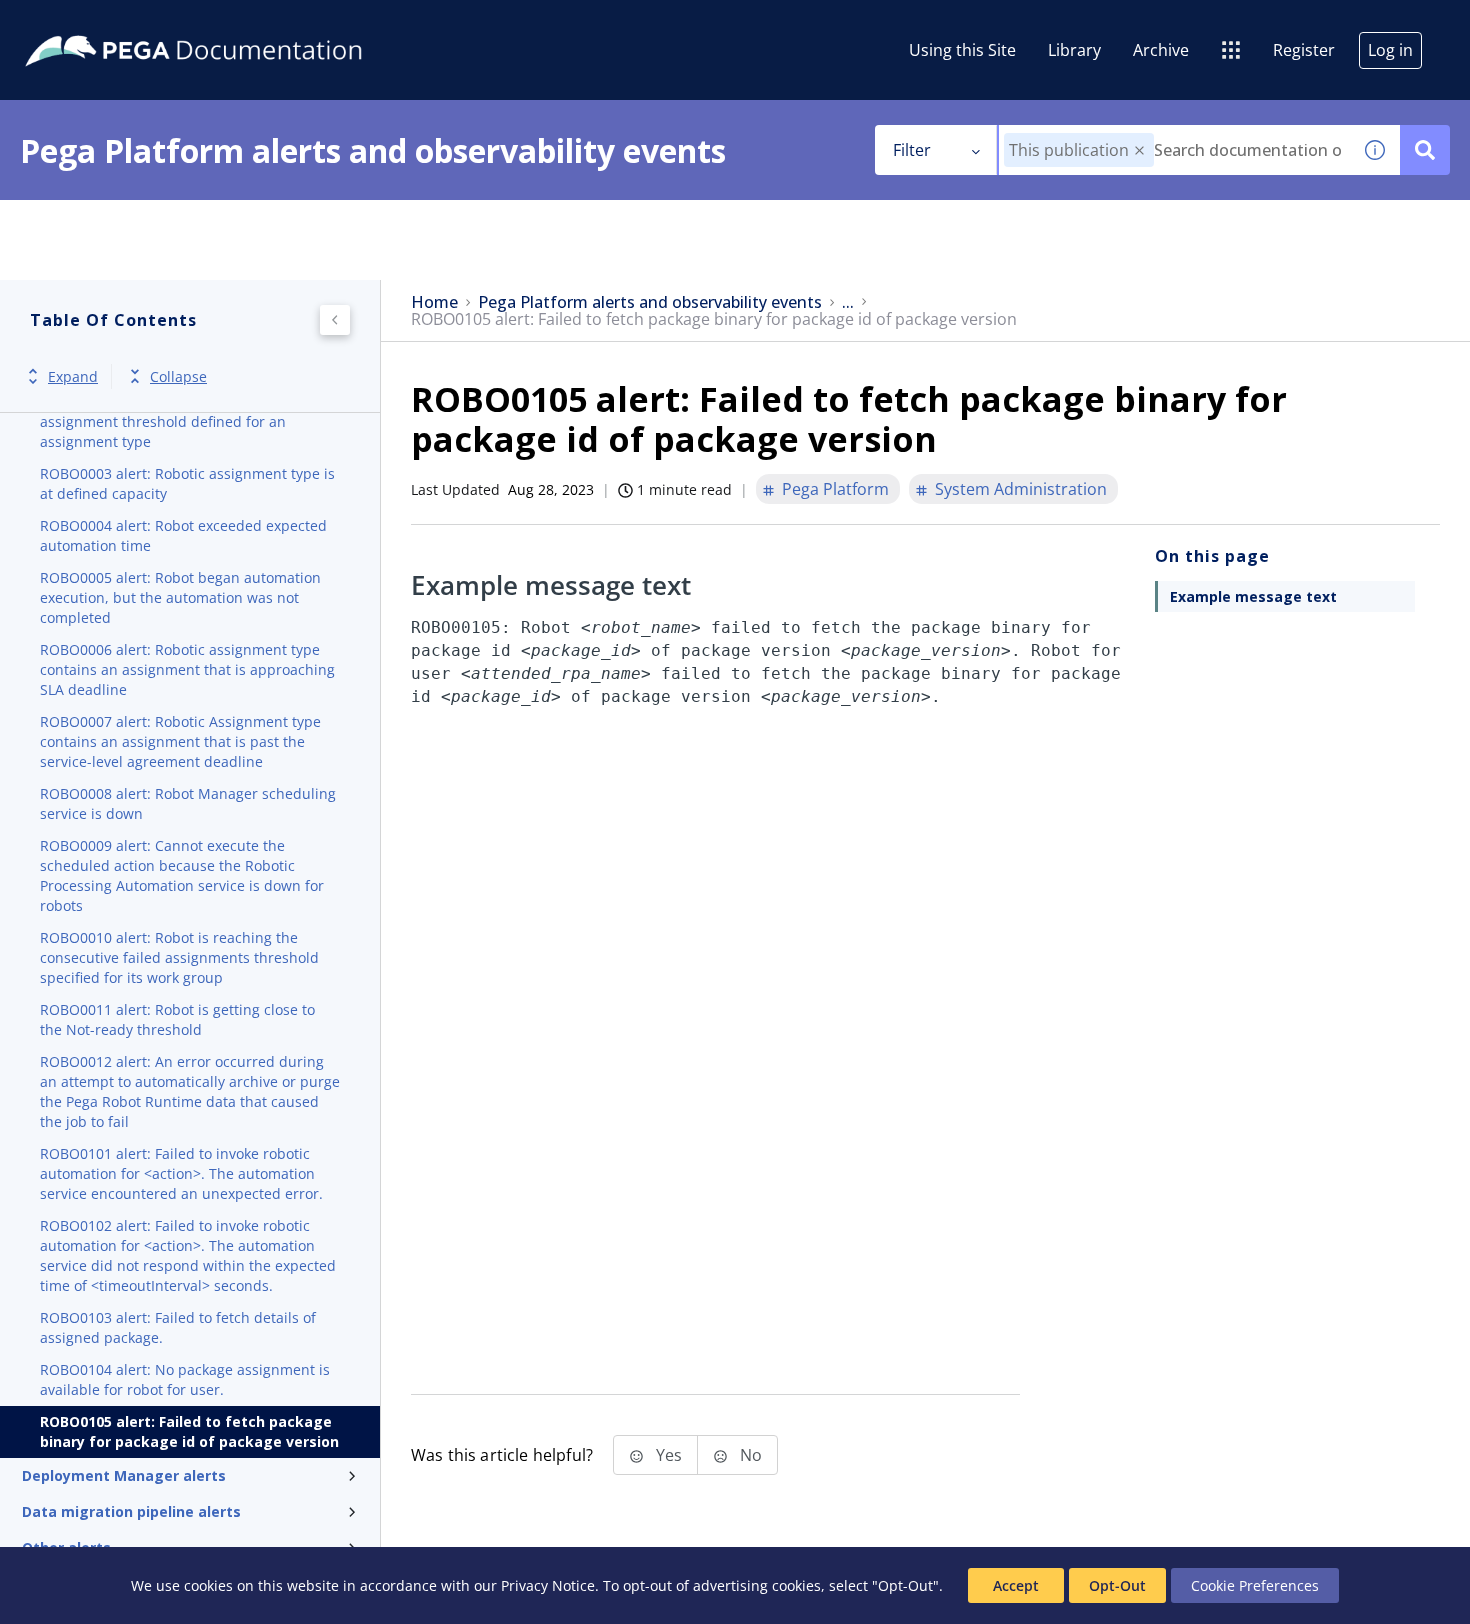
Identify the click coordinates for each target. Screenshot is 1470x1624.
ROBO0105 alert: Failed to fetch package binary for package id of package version (189, 1431)
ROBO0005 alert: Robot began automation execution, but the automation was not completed (180, 597)
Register (1304, 50)
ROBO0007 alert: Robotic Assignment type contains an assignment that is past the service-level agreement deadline (180, 741)
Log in (1390, 50)
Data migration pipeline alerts (131, 1511)
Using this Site (962, 50)
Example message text (1253, 596)
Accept (1016, 1585)
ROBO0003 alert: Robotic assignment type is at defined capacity (187, 483)
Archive (1161, 50)
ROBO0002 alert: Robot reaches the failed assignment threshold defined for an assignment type (179, 421)
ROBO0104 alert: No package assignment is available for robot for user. (185, 1379)
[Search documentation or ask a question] (1425, 150)
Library (1074, 50)
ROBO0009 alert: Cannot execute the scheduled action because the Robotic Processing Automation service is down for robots (182, 875)
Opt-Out (1117, 1585)
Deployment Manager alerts (124, 1475)
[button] (1139, 150)
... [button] (848, 302)
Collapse (178, 376)
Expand (73, 376)
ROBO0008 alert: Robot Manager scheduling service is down (188, 803)
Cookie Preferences (1255, 1585)
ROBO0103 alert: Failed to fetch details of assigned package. (178, 1327)
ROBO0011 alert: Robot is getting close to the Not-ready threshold (177, 1019)
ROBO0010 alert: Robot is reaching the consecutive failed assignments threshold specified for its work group (179, 957)
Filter (912, 150)
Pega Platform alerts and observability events (650, 302)
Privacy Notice (548, 1585)
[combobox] (1174, 150)
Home (434, 302)
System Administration (1021, 489)
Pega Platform (835, 489)
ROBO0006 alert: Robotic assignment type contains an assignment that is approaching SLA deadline (187, 669)
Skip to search (242, 23)
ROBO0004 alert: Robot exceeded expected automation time (183, 535)
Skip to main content (89, 23)
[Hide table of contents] (335, 320)
